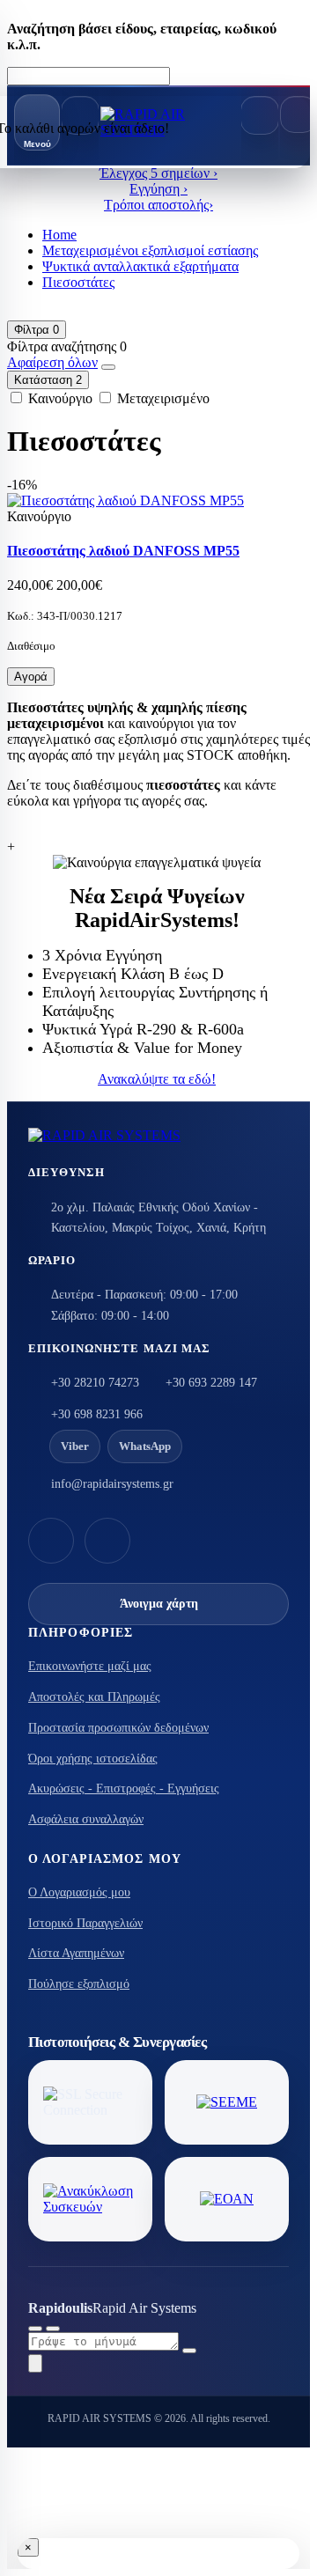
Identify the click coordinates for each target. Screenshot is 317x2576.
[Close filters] (108, 367)
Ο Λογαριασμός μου (79, 1892)
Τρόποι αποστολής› (158, 205)
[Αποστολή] (189, 2351)
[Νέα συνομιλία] (35, 2329)
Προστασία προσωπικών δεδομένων (118, 1728)
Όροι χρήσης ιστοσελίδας (93, 1759)
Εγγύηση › (158, 189)
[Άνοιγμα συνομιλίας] (35, 2363)
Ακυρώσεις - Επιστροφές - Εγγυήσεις (124, 1788)
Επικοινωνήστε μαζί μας (90, 1666)
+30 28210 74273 (95, 1383)
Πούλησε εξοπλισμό (79, 1984)
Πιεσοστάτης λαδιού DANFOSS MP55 (123, 551)
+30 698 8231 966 (97, 1414)
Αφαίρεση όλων (52, 362)
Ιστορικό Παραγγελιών (85, 1923)
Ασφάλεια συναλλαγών (86, 1819)
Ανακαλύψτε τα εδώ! (157, 1079)
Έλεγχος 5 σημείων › (158, 173)
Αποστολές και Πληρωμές (94, 1697)
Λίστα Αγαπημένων (76, 1953)
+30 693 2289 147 (211, 1383)
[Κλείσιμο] (53, 2329)
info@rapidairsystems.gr (112, 1484)
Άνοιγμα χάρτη (159, 1604)
